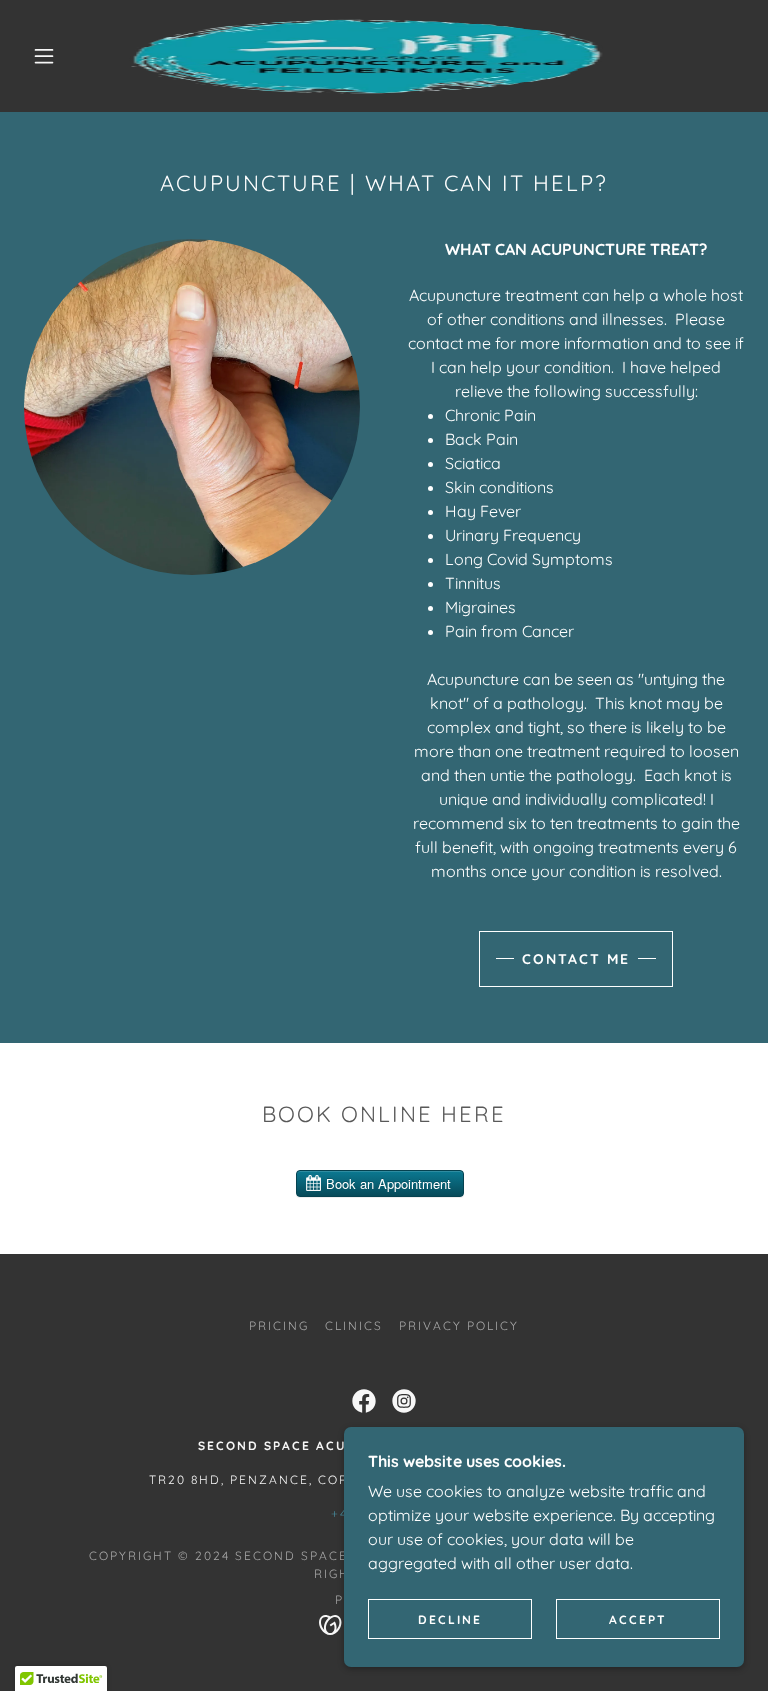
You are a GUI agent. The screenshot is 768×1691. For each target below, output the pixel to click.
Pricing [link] (279, 1325)
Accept (638, 1619)
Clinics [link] (354, 1325)
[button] (44, 56)
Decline (450, 1619)
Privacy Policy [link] (459, 1325)
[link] (368, 56)
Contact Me (576, 959)
